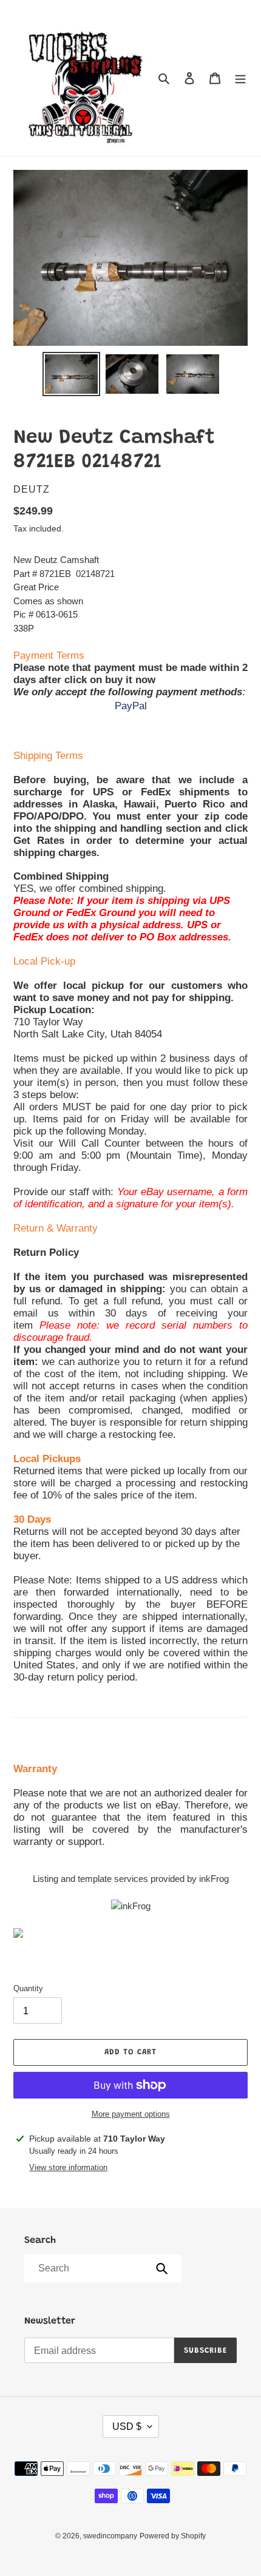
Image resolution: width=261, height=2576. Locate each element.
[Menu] (240, 78)
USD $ (127, 2426)
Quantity (28, 1988)
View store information (68, 2167)
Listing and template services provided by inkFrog (131, 1879)
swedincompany (110, 2536)
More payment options (131, 2114)
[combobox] (102, 2268)
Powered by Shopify (173, 2536)
